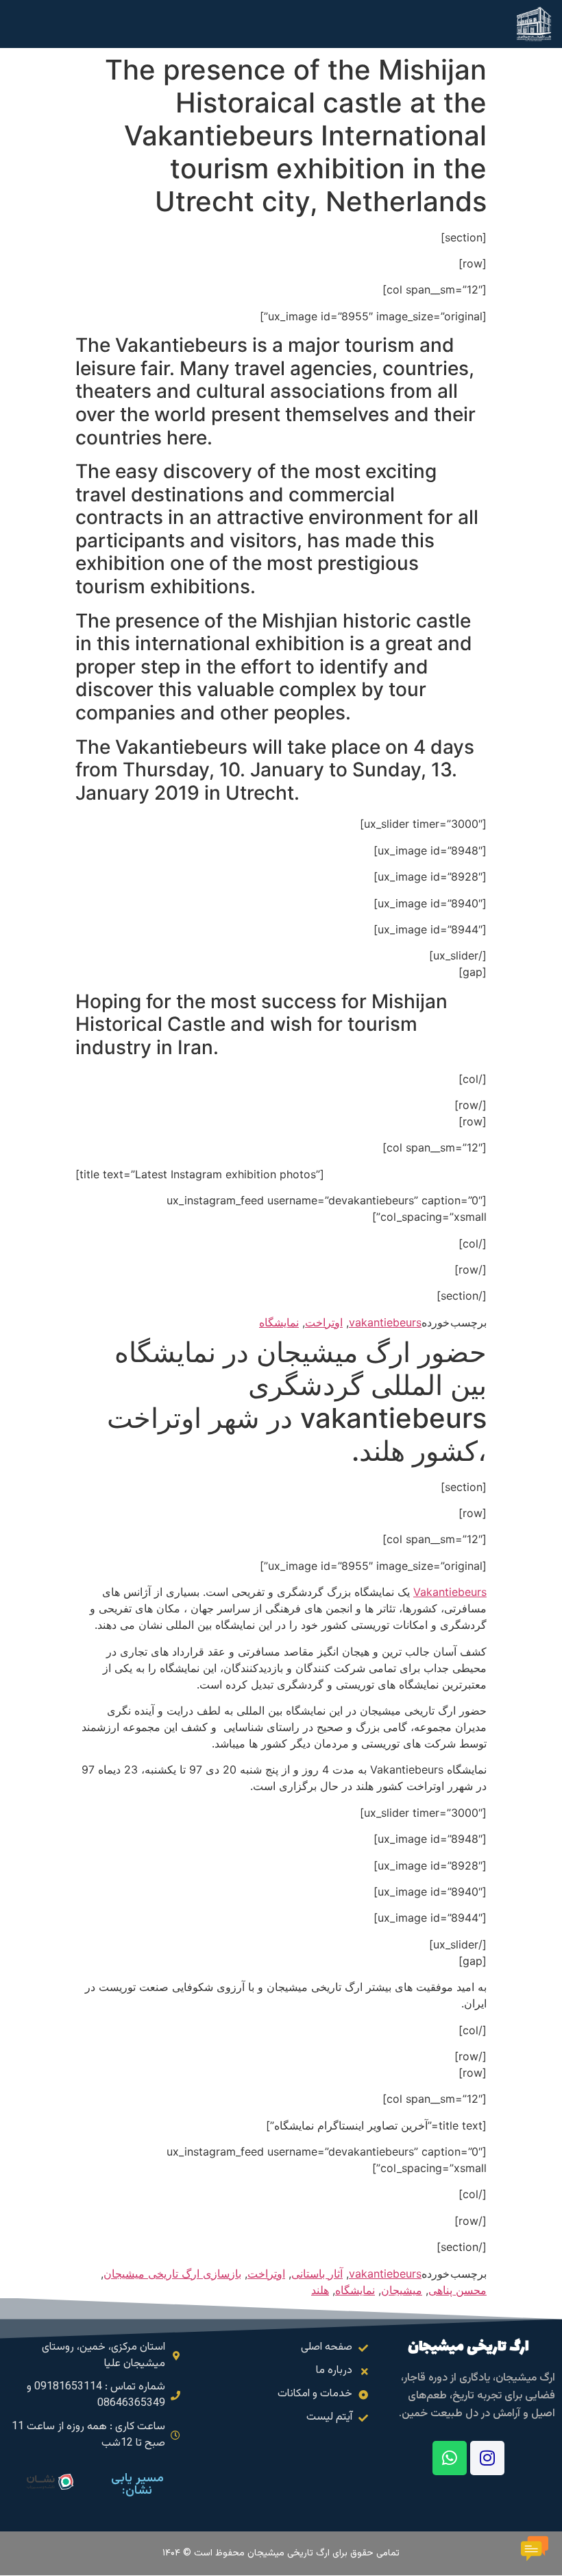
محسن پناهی (457, 2290)
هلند (320, 2290)
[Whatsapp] (450, 2458)
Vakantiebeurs (450, 1592)
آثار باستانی (317, 2274)
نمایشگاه (279, 1322)
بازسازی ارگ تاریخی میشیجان (172, 2274)
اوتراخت (324, 1322)
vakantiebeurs (385, 1322)
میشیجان (402, 2290)
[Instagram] (487, 2458)
